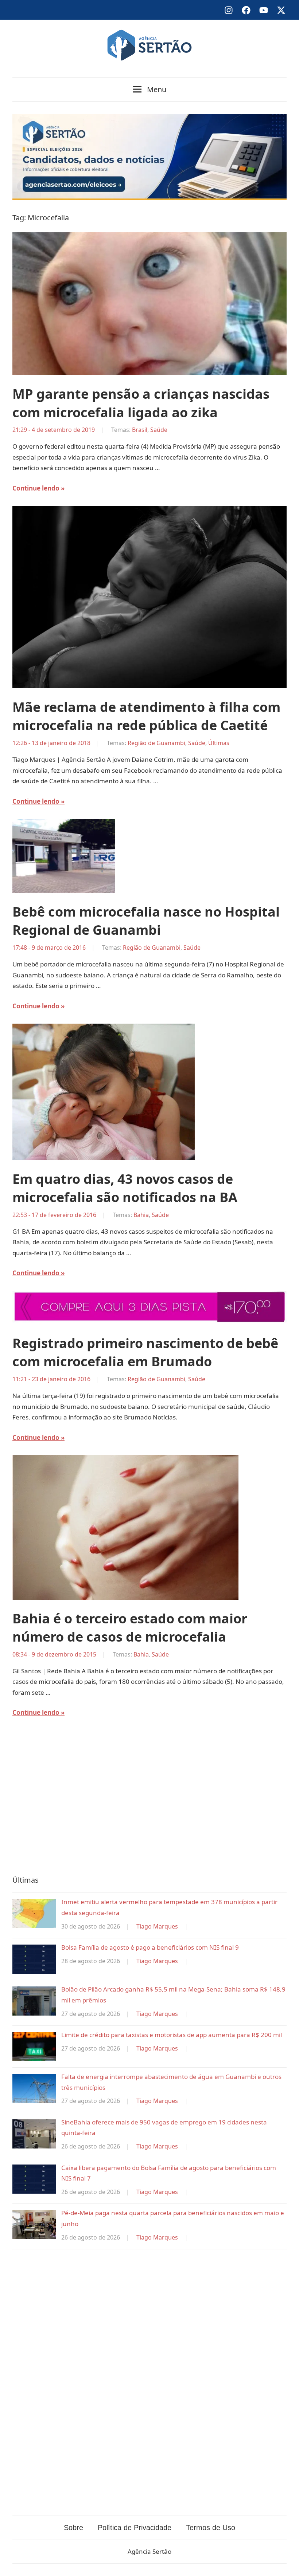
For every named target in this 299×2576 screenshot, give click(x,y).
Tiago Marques (157, 1926)
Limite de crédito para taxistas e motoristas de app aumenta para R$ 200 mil (172, 2035)
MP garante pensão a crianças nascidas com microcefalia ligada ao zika (141, 403)
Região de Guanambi (156, 743)
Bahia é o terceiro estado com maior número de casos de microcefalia (130, 1628)
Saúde (159, 430)
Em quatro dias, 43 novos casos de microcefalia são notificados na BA (125, 1188)
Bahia (141, 1215)
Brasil (140, 430)
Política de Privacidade (135, 2528)
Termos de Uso (211, 2528)
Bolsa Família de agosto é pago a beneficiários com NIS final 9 (150, 1947)
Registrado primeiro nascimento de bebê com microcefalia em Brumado (145, 1352)
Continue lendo (36, 488)
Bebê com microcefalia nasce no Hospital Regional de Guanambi (146, 921)
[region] (149, 1801)
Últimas (219, 743)
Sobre (73, 2528)
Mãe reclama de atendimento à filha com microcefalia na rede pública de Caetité (146, 716)
